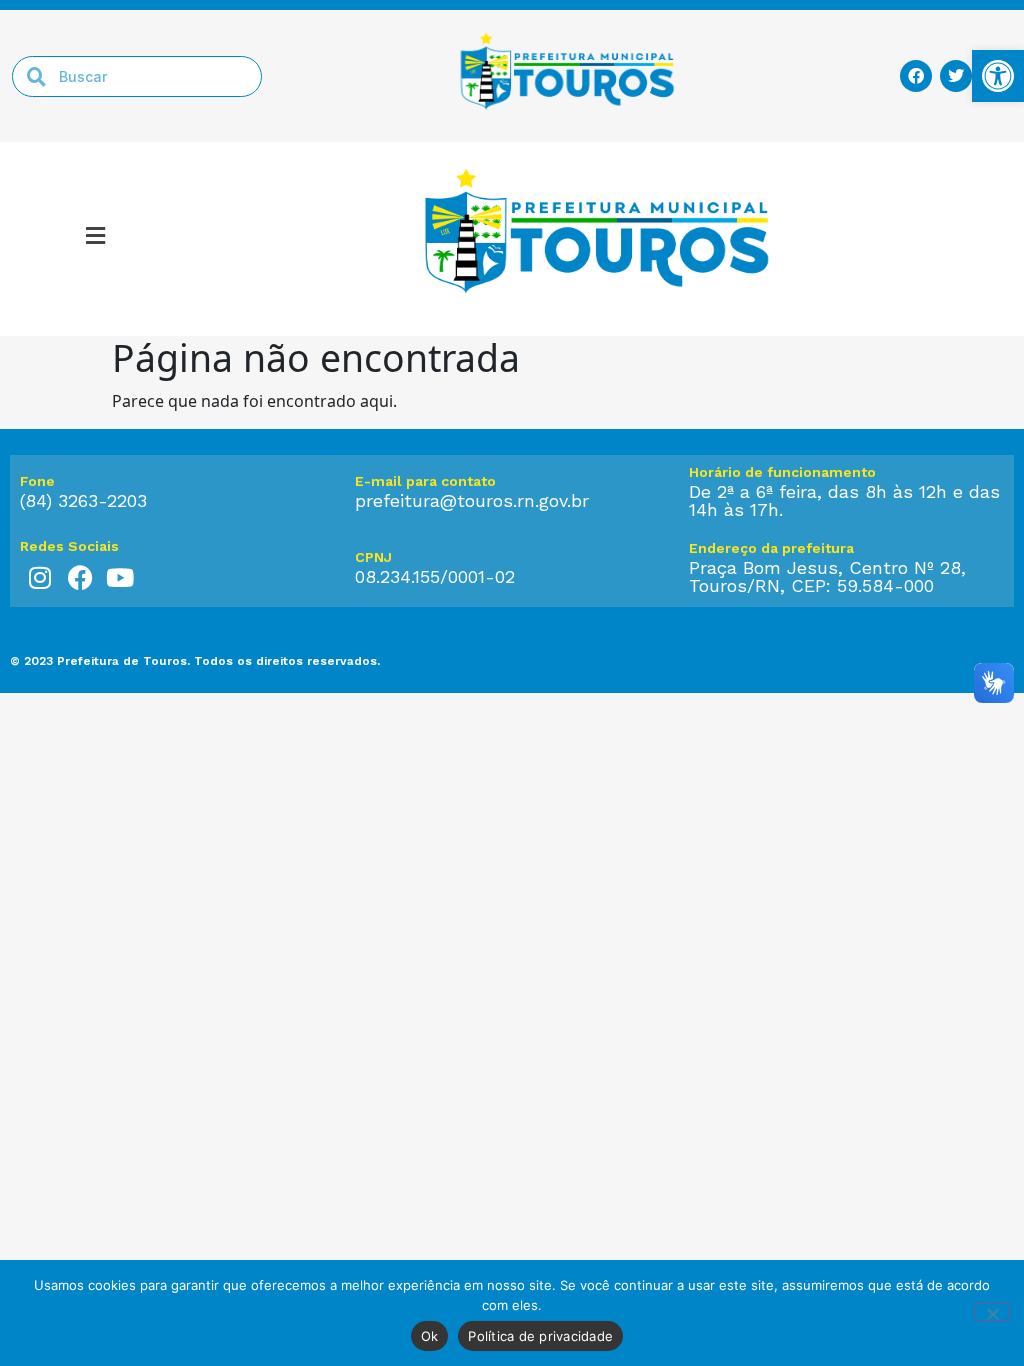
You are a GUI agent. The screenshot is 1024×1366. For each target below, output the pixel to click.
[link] (998, 76)
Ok (430, 1336)
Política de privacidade (540, 1336)
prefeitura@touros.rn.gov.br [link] (472, 500)
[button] (95, 239)
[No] (992, 1312)
